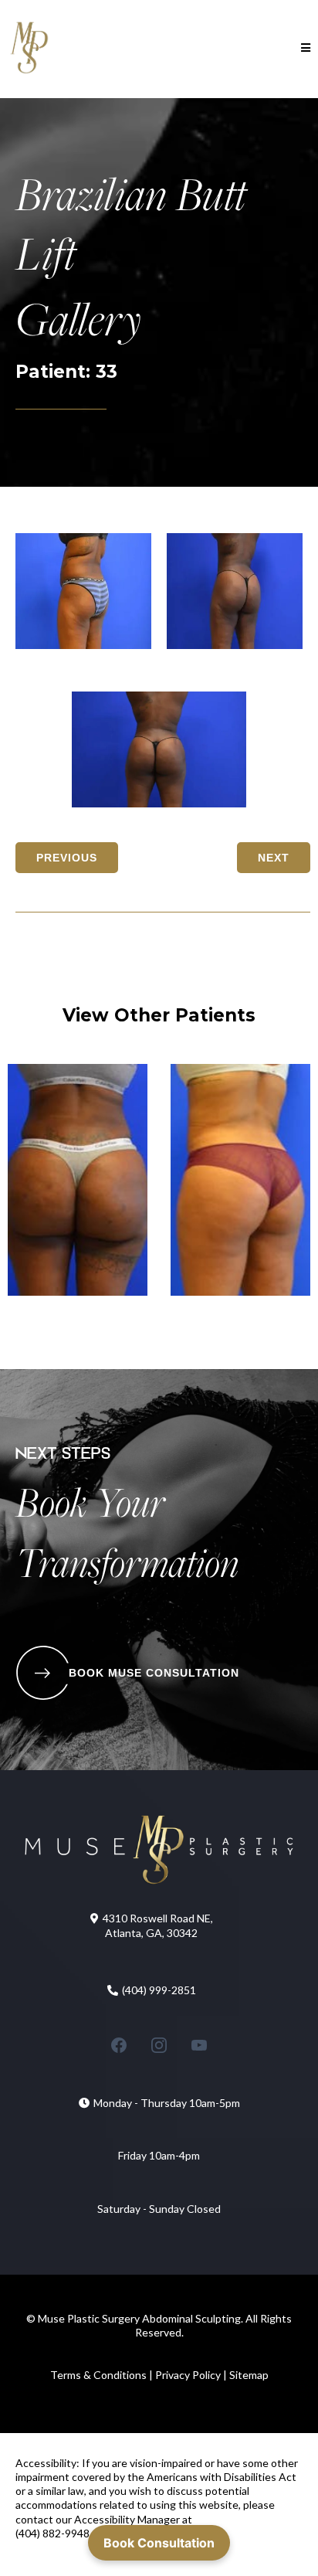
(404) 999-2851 (159, 1990)
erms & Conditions (103, 2375)
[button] (303, 48)
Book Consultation (159, 2543)
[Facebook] (119, 2045)
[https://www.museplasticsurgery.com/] (29, 48)
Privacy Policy (187, 2375)
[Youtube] (199, 2045)
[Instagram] (159, 2045)
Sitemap (249, 2375)
